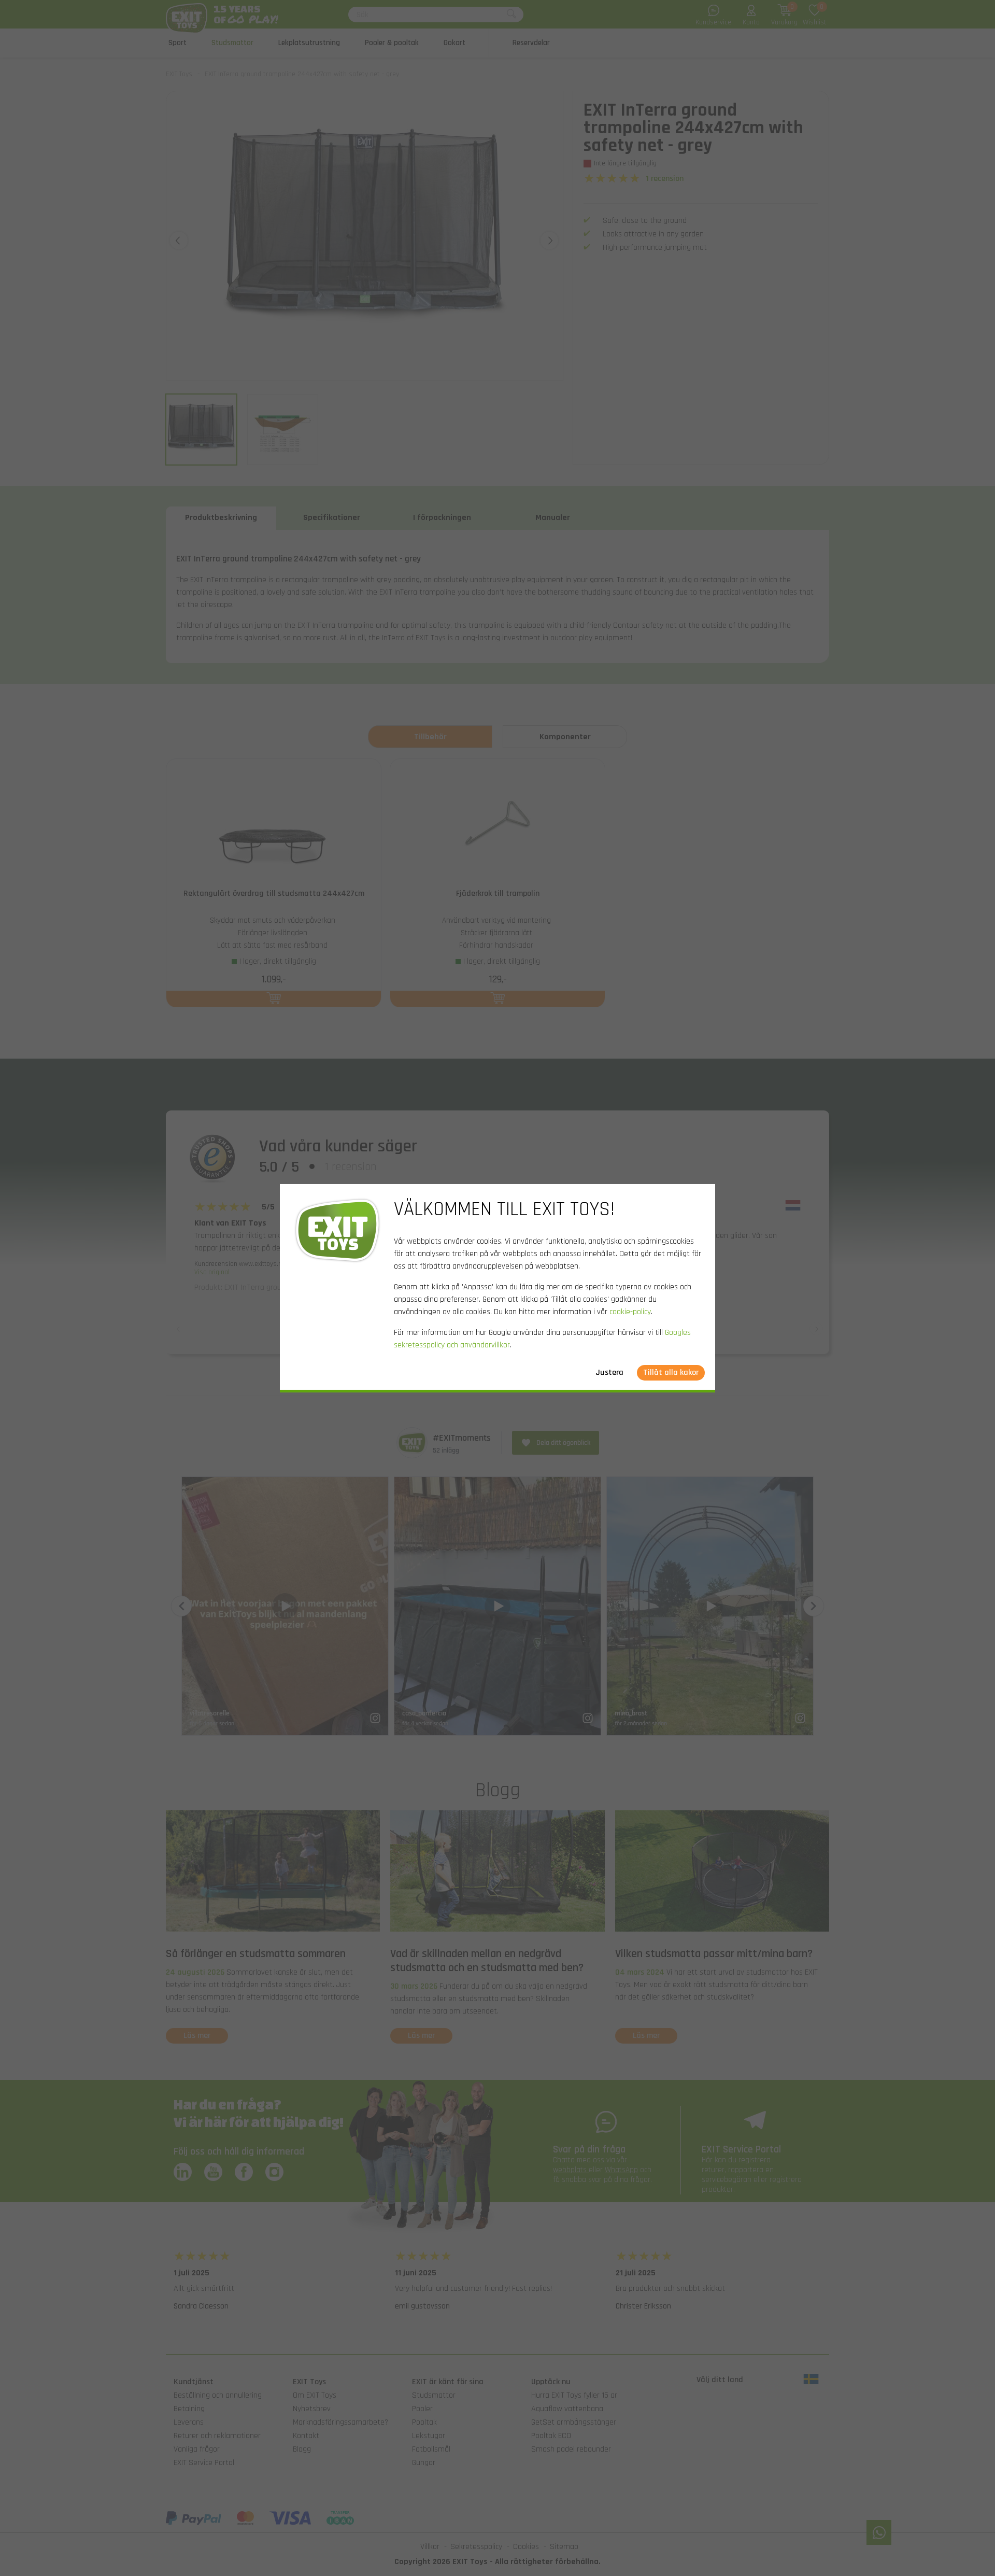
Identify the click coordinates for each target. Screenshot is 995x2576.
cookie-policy (630, 1312)
